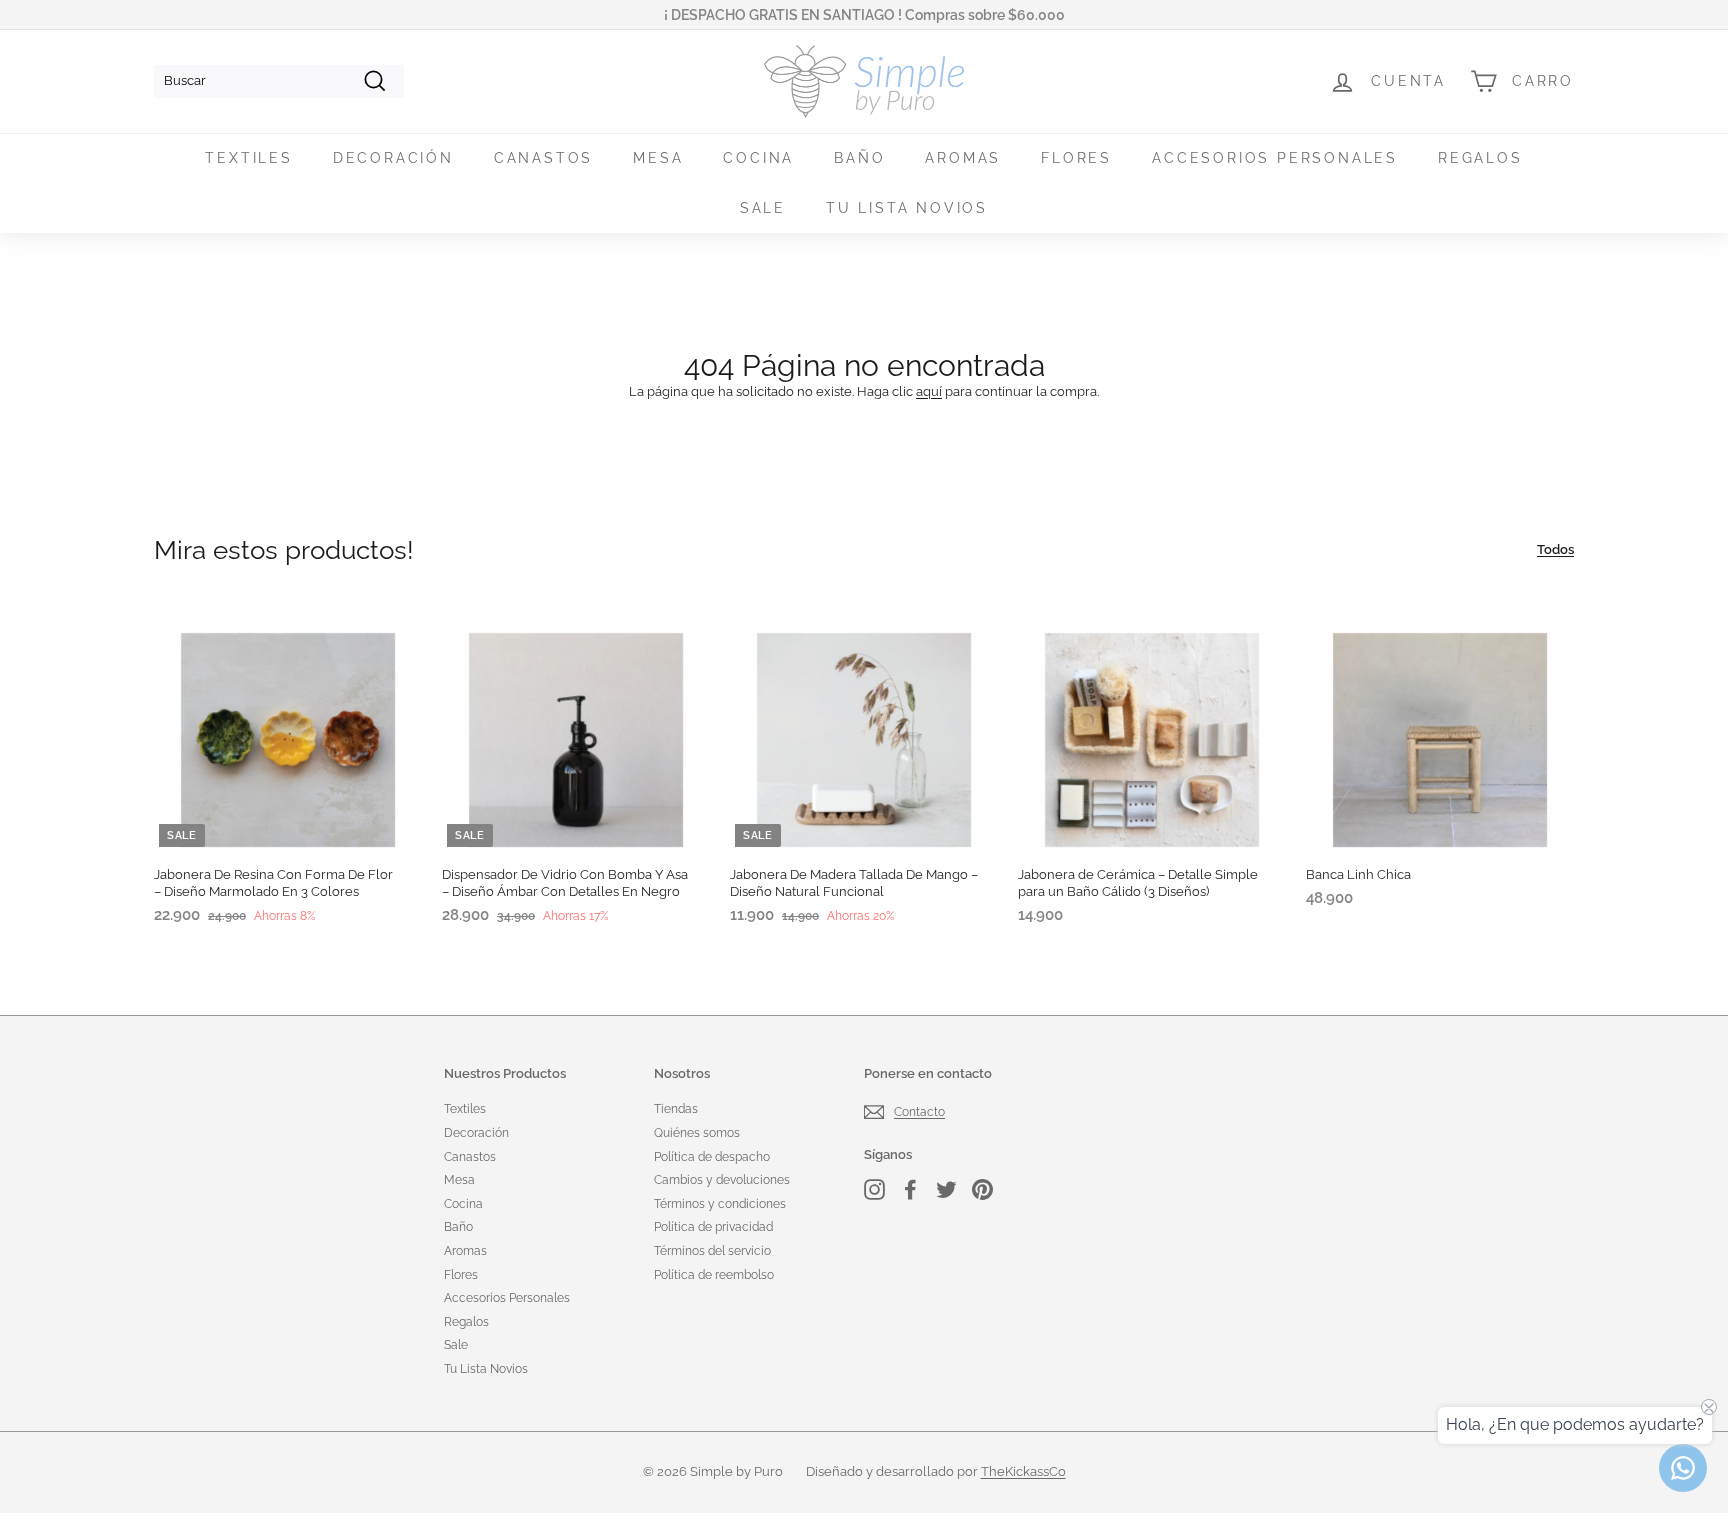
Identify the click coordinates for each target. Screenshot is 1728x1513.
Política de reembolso (714, 1275)
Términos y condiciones (720, 1204)
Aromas (963, 158)
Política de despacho (712, 1157)
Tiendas (676, 1109)
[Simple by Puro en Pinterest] (982, 1189)
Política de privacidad (713, 1227)
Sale (763, 208)
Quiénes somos (697, 1133)
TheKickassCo (1023, 1471)
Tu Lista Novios (907, 208)
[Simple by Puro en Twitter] (946, 1189)
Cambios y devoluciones (722, 1180)
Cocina (758, 158)
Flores (1076, 158)
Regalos (1480, 158)
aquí (929, 391)
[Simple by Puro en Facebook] (910, 1189)
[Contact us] (1683, 1468)
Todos (1555, 549)
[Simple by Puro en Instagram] (874, 1189)
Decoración (393, 158)
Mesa (658, 158)
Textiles (248, 158)
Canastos (543, 158)
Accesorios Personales (1275, 158)
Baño (859, 158)
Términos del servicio (712, 1251)
